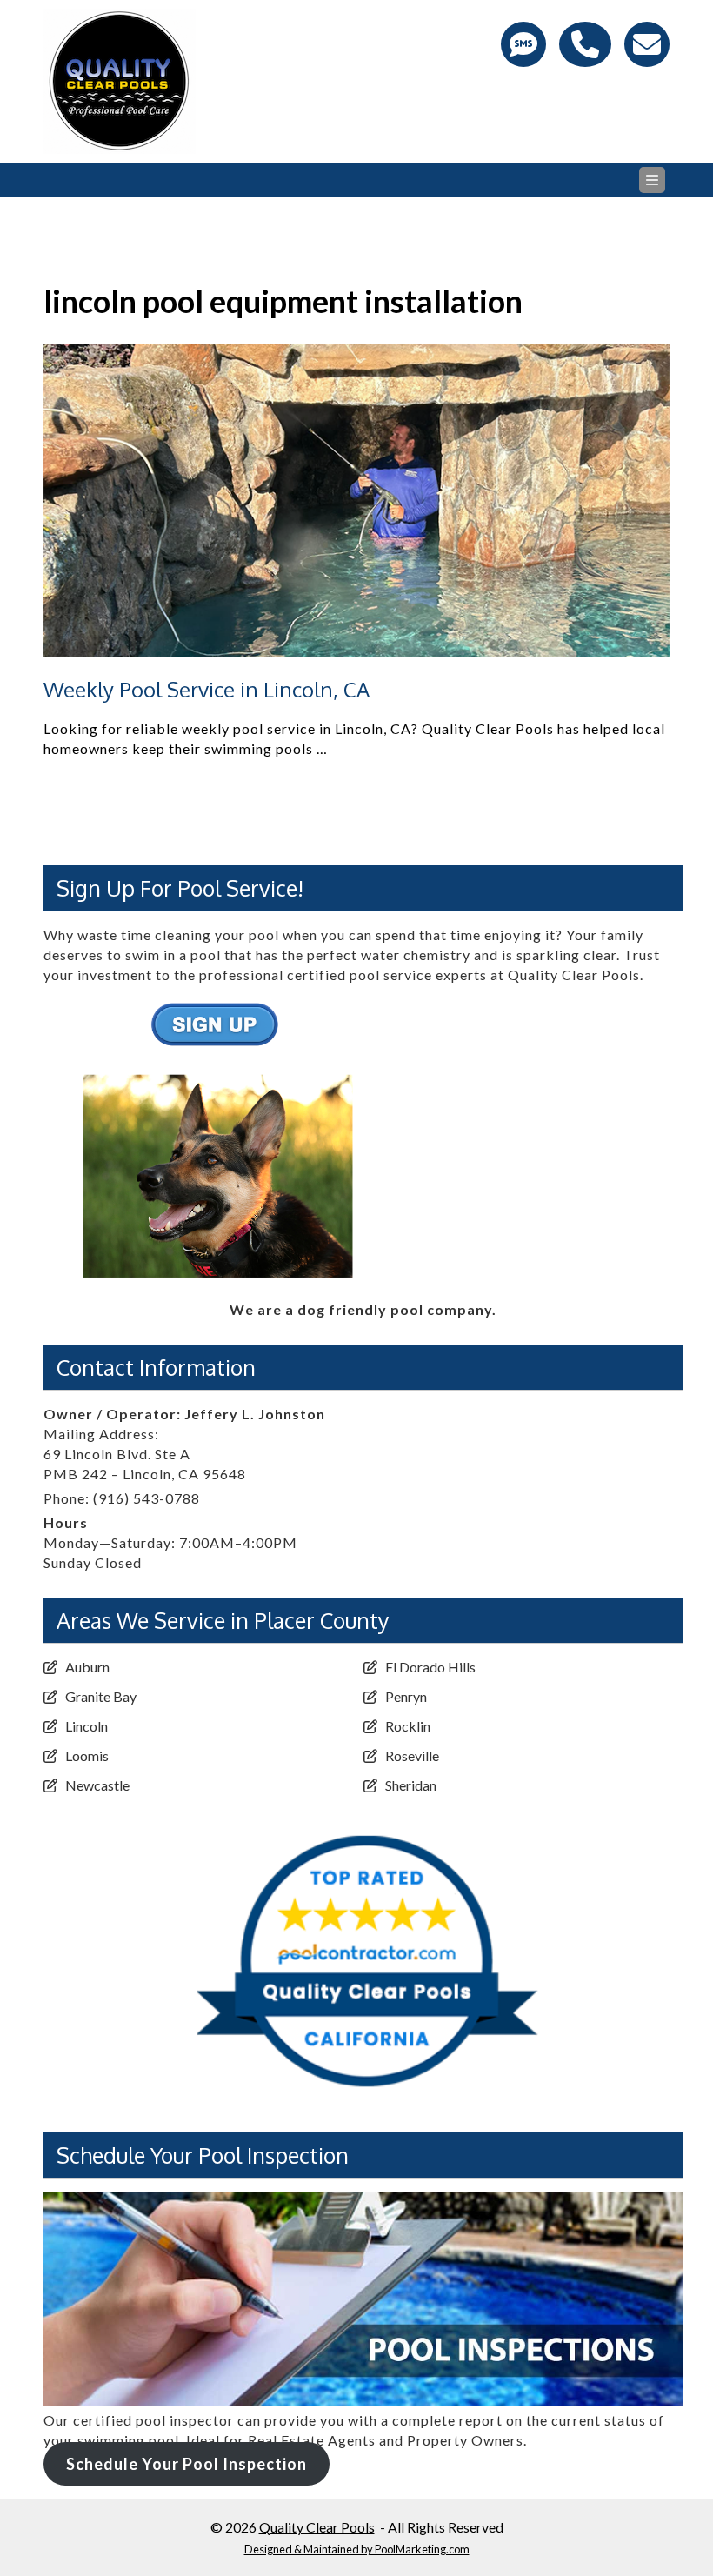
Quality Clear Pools (317, 2527)
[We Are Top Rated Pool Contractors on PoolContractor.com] (363, 1815)
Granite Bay (101, 1696)
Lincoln (87, 1726)
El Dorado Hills (430, 1667)
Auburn (87, 1667)
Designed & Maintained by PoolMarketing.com (357, 2549)
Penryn (406, 1696)
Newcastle (97, 1785)
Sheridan (411, 1785)
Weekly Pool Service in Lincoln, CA (207, 689)
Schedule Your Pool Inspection (187, 2464)
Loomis (87, 1755)
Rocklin (408, 1726)
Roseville (412, 1755)
